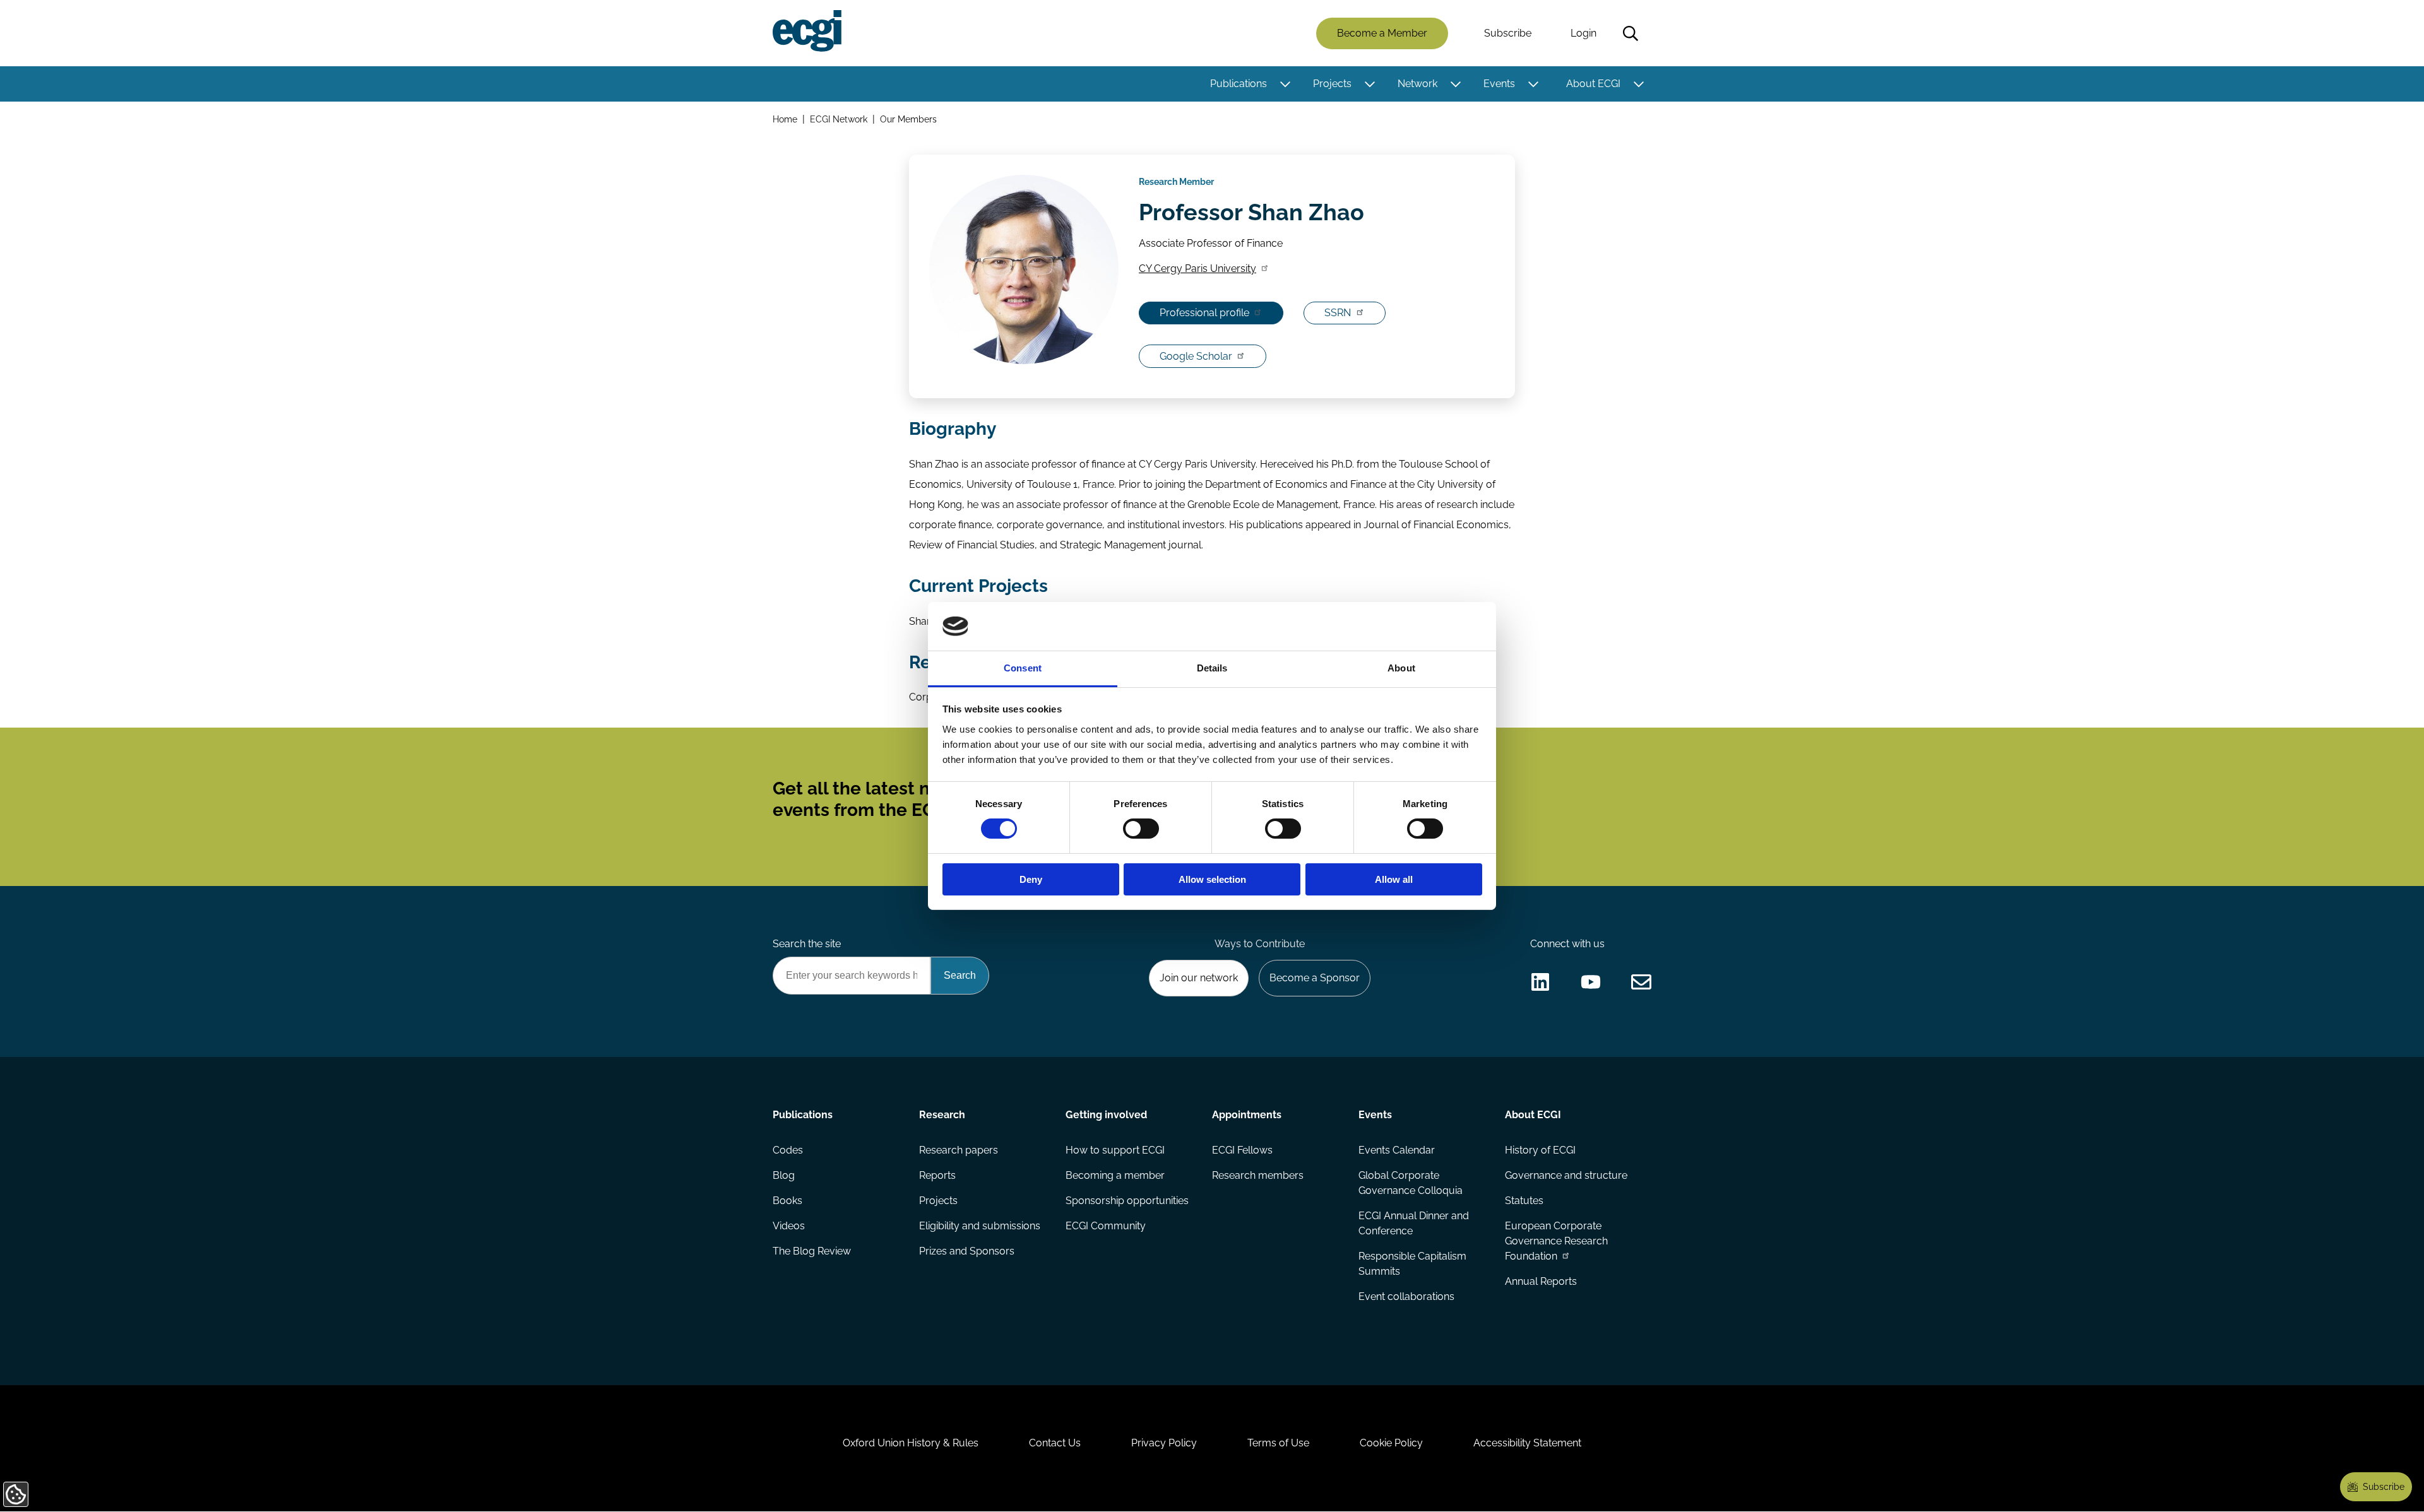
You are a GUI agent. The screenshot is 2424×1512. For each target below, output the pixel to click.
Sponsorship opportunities (1127, 1201)
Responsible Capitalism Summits (1412, 1264)
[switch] (1141, 829)
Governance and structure (1566, 1175)
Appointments (1247, 1115)
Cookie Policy (1391, 1443)
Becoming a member (1115, 1175)
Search (1631, 33)
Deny (1031, 879)
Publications (1239, 84)
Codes (788, 1150)
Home (785, 119)
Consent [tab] (1023, 668)
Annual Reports (1541, 1281)
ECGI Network (839, 119)
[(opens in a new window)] (1540, 982)
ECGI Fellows (1242, 1150)
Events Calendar (1397, 1150)
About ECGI (1593, 84)
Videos (789, 1226)
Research (942, 1115)
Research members (1258, 1175)
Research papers (959, 1150)
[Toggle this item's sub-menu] (1285, 84)
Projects (1332, 84)
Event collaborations (1406, 1296)
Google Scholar (1196, 356)
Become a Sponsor (1315, 978)
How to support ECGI (1115, 1150)
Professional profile (1204, 313)
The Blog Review (812, 1251)
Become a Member (1382, 33)
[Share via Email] (1641, 982)
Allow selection (1212, 879)
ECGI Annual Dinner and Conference (1414, 1223)
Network (1417, 84)
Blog (784, 1175)
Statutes (1524, 1201)
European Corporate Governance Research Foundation (1556, 1241)
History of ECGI (1540, 1150)
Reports (937, 1175)
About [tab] (1401, 668)
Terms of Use (1278, 1443)
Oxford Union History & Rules (911, 1443)
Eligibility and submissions (980, 1226)
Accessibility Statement (1527, 1443)
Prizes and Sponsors (967, 1251)
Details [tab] (1212, 668)
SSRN (1338, 313)
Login (1583, 33)
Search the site (807, 944)
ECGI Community (1106, 1226)
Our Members (908, 119)
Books (787, 1201)
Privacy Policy (1164, 1443)
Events (1499, 84)
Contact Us (1055, 1443)
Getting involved (1106, 1115)
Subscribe (1508, 33)
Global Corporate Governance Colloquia (1411, 1183)
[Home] (807, 31)
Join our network (1199, 978)
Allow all (1394, 879)
